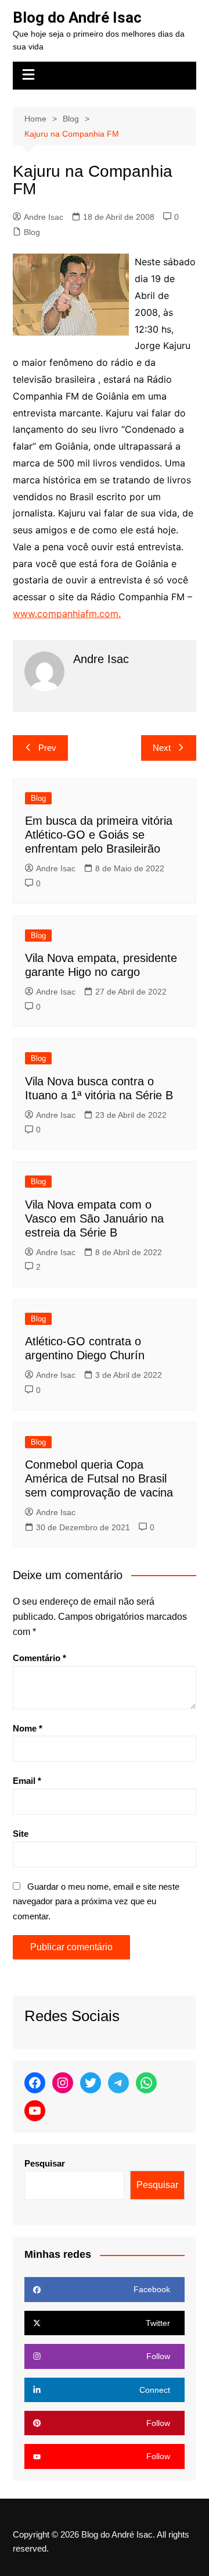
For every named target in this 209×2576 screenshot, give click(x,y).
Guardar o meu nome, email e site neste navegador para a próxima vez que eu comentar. (96, 1901)
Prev (47, 748)
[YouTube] (35, 2111)
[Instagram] (63, 2083)
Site (21, 1834)
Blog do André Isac (77, 17)
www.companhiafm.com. (67, 614)
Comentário (39, 1658)
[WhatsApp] (146, 2083)
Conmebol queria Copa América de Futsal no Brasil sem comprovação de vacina (99, 1478)
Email (27, 1781)
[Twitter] (91, 2083)
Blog (32, 232)
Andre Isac (44, 217)
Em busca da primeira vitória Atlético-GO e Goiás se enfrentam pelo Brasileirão (99, 835)
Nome (28, 1728)
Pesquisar (45, 2163)
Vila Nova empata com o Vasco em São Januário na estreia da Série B (94, 1218)
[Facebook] (35, 2083)
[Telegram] (118, 2083)
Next (162, 748)
